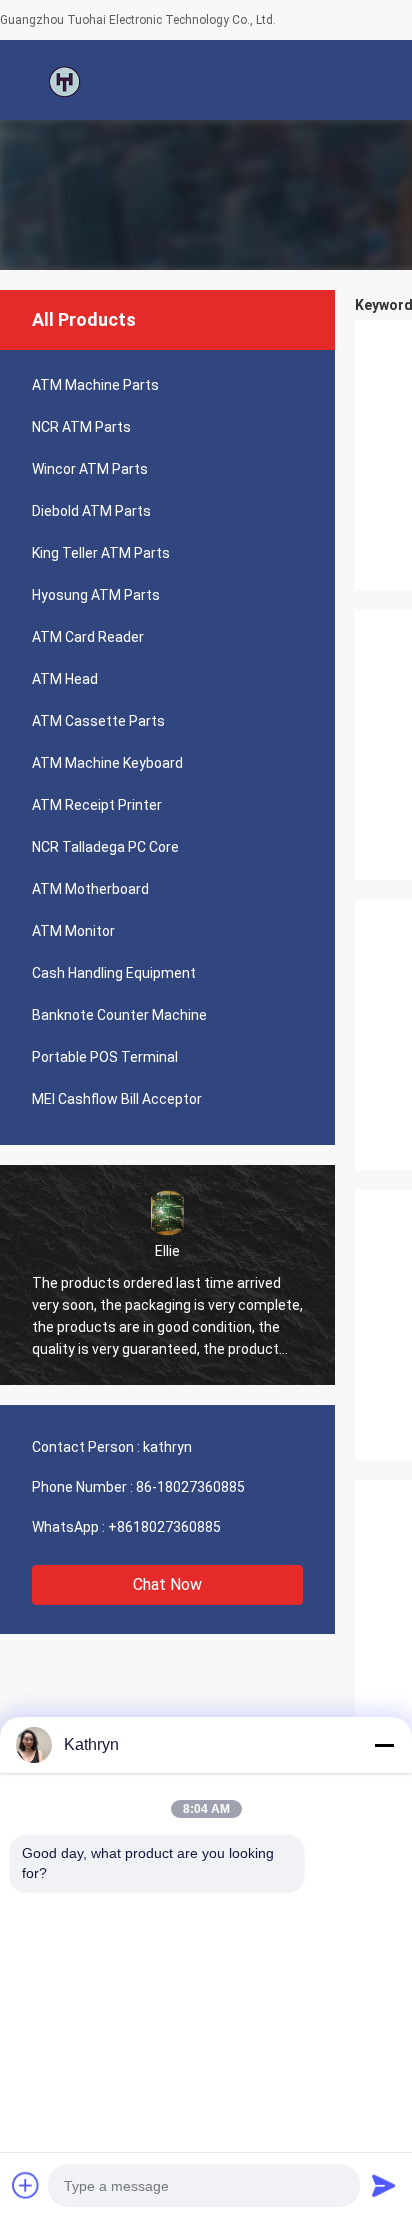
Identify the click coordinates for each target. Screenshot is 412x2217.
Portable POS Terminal (105, 1057)
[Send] (384, 2185)
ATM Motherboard (90, 889)
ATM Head (65, 679)
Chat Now (167, 1584)
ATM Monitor (73, 931)
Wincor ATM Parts (90, 469)
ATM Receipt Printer (97, 805)
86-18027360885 (190, 1487)
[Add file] (26, 2185)
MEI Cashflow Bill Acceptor (117, 1099)
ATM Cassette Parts (98, 721)
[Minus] (384, 1745)
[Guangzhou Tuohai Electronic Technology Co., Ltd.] (65, 80)
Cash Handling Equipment (114, 973)
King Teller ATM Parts (101, 553)
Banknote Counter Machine (119, 1015)
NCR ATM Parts (81, 427)
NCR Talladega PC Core (105, 847)
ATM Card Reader (88, 637)
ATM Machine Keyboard (107, 763)
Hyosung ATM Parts (96, 595)
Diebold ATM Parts (91, 511)
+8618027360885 (164, 1527)
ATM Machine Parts (95, 385)
